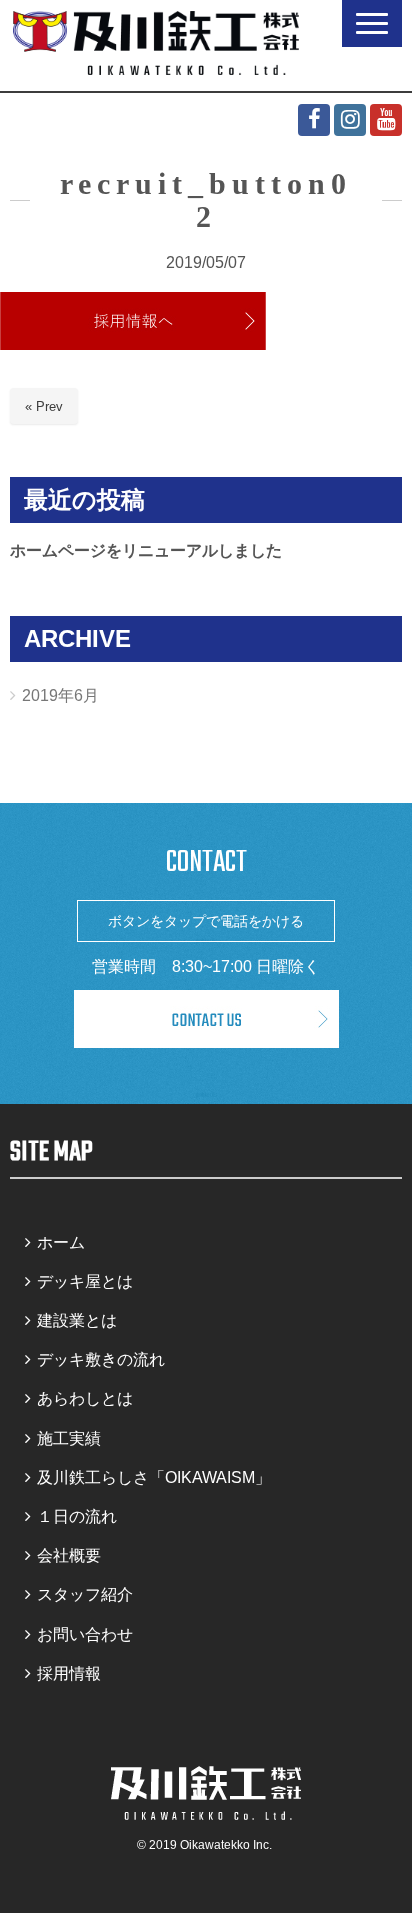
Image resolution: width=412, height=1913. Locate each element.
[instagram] (350, 120)
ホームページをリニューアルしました (146, 550)
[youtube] (386, 120)
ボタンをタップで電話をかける (206, 921)
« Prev (44, 406)
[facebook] (314, 120)
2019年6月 (60, 695)
